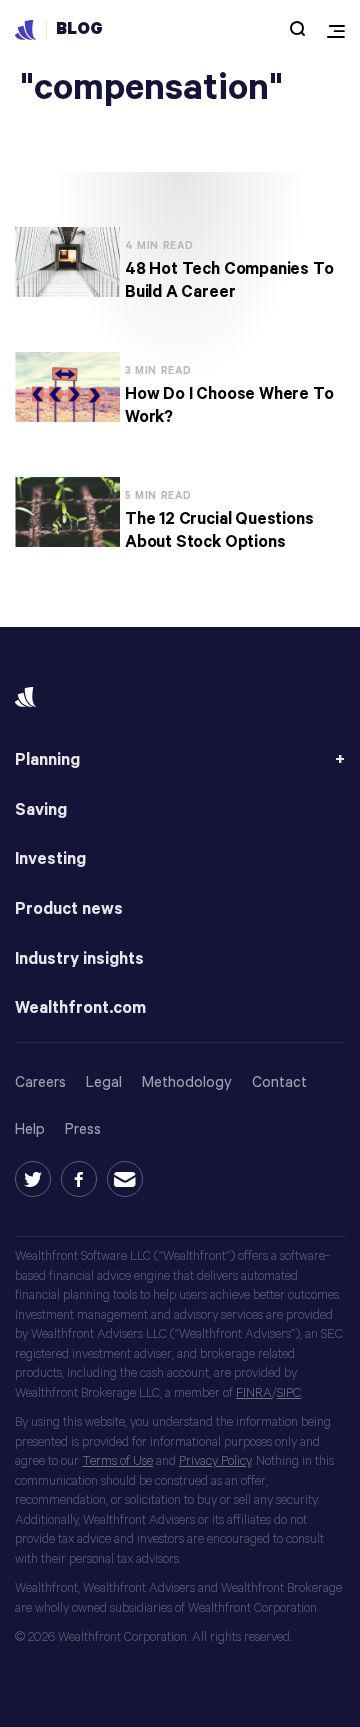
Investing (50, 859)
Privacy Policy (215, 1461)
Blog (79, 29)
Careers (40, 1082)
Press (83, 1129)
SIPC (289, 1393)
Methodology (187, 1082)
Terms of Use (117, 1461)
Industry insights (79, 959)
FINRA (254, 1393)
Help (30, 1129)
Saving (41, 810)
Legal (104, 1082)
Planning (47, 760)
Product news (69, 909)
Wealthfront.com (80, 1008)
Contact (279, 1082)
